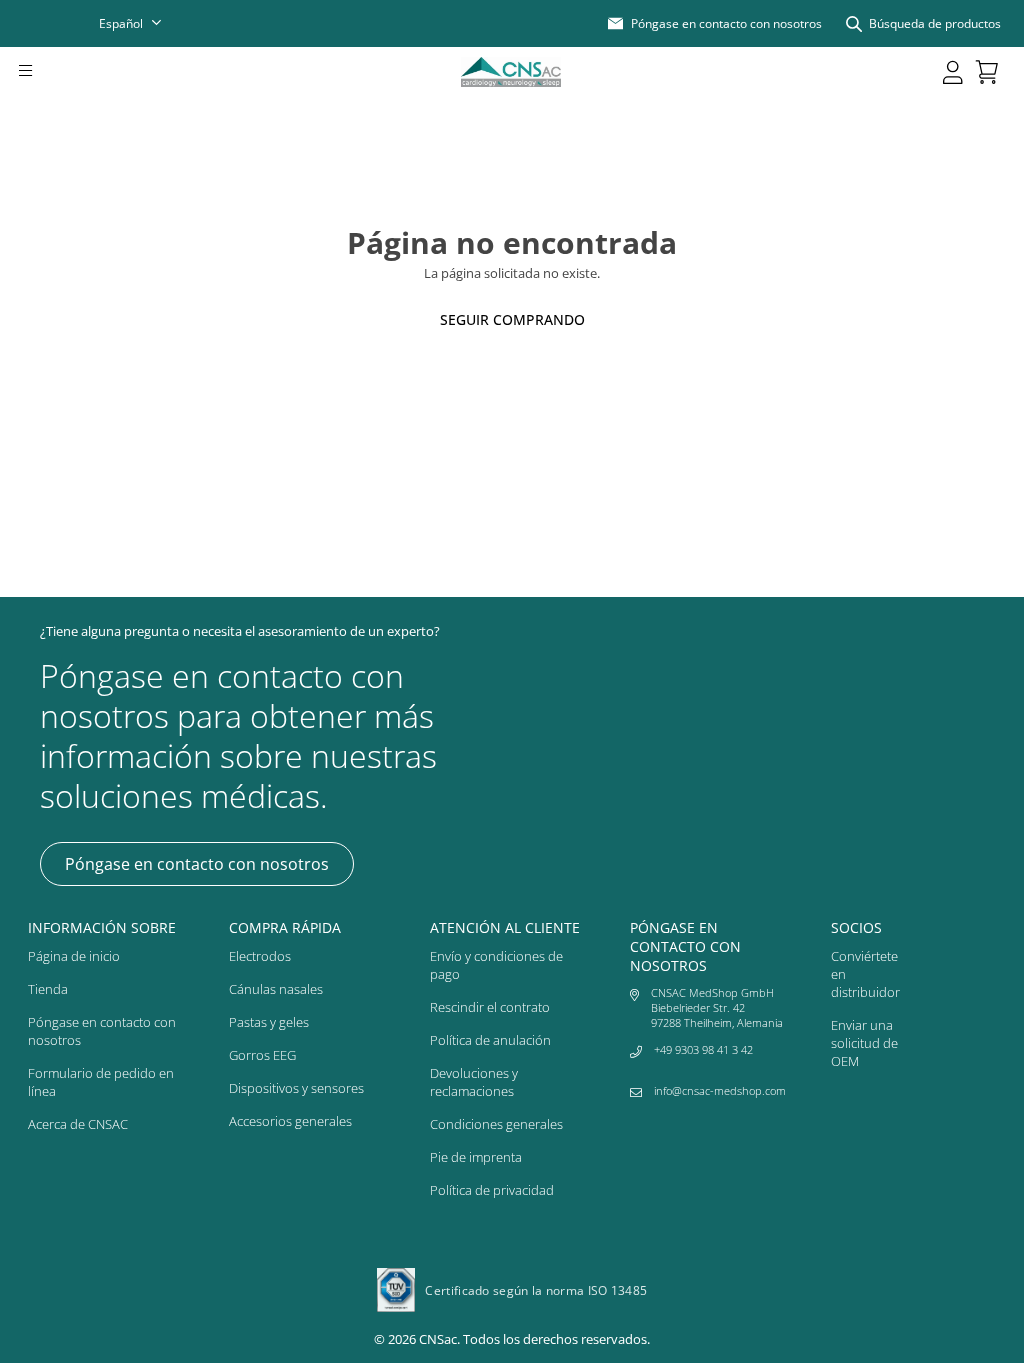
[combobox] (143, 23)
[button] (53, 72)
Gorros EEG (262, 1055)
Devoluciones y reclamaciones (474, 1082)
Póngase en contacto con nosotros (197, 864)
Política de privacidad (492, 1190)
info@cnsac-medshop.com (720, 1090)
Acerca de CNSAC (78, 1124)
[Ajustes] (953, 72)
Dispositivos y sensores (296, 1088)
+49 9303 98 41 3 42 (703, 1049)
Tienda (48, 989)
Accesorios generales (290, 1121)
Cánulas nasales (276, 989)
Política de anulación (490, 1040)
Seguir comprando (512, 319)
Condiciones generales (496, 1124)
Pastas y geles (269, 1022)
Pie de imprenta (476, 1157)
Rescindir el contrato (490, 1007)
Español (121, 23)
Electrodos (260, 956)
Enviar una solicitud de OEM (864, 1043)
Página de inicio (74, 956)
